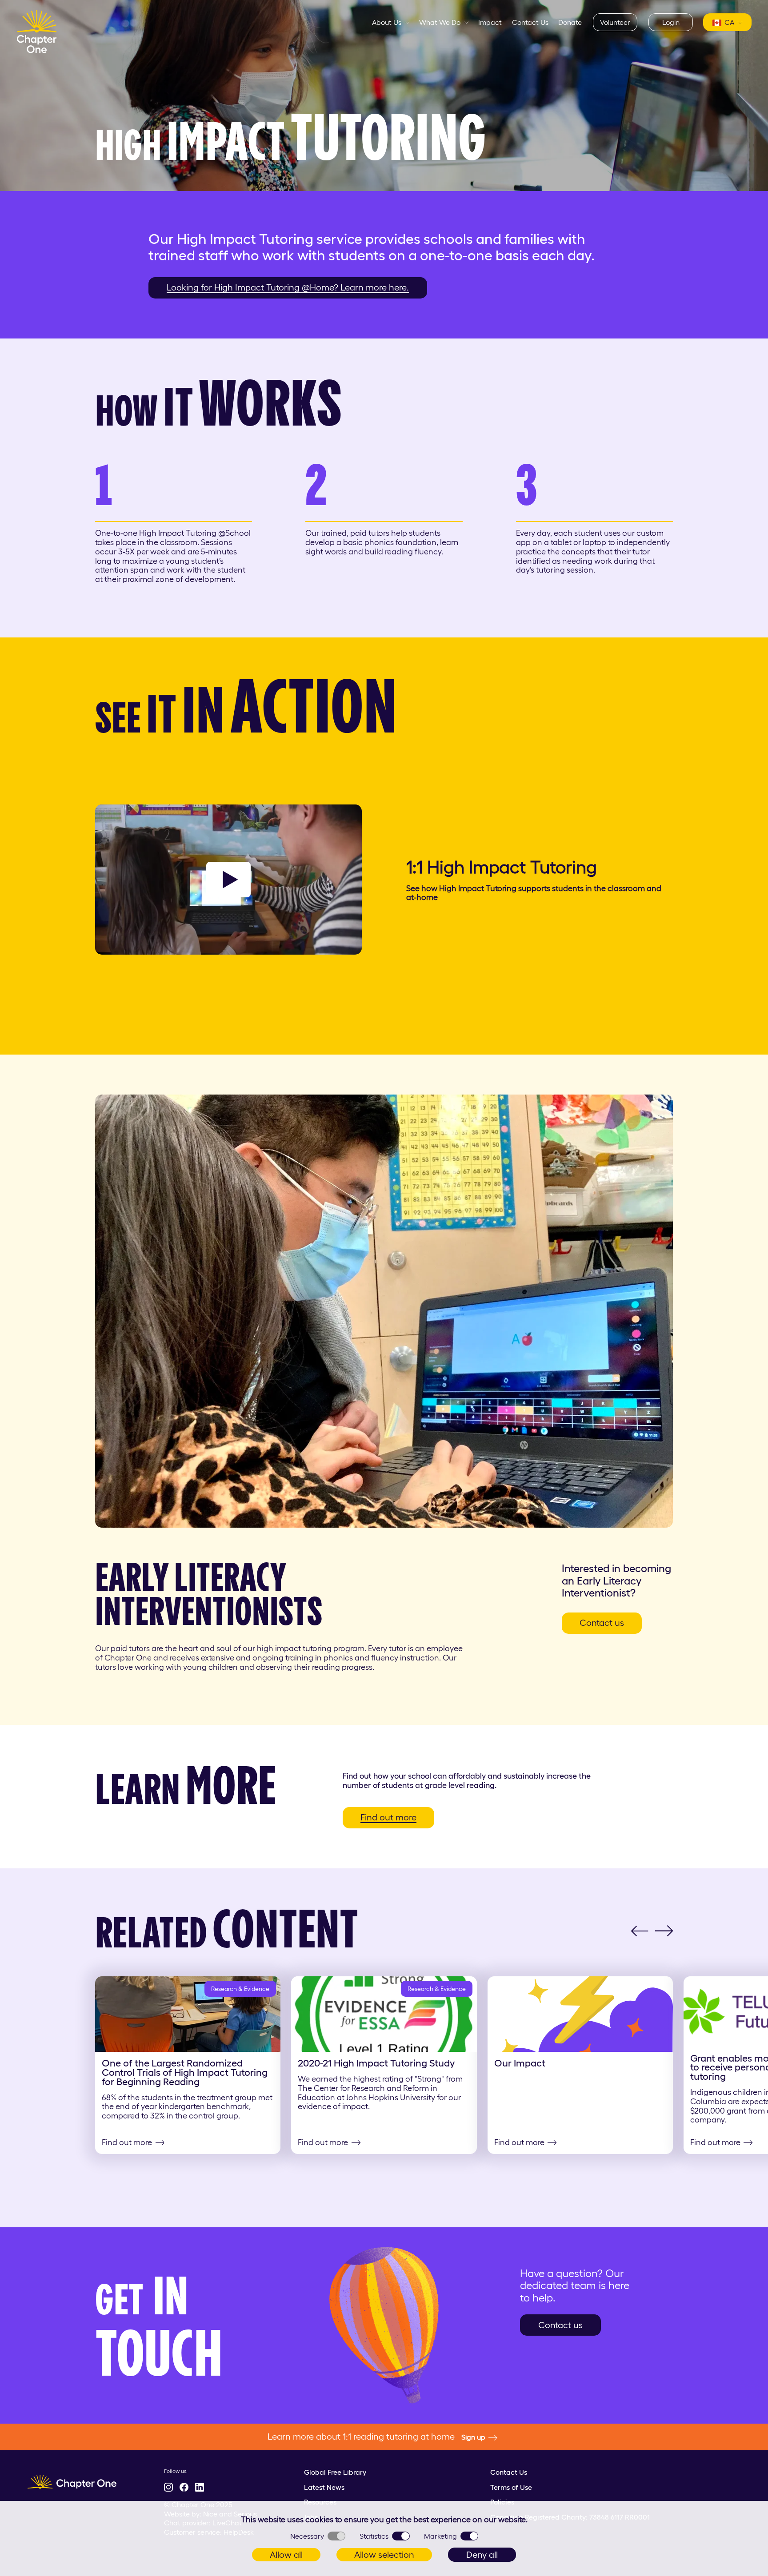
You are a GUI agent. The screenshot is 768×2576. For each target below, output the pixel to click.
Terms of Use (511, 2487)
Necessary (307, 2536)
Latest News (324, 2487)
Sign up (473, 2437)
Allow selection (384, 2555)
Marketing (440, 2536)
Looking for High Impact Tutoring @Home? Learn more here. (288, 287)
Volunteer (615, 22)
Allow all (286, 2555)
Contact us (602, 1623)
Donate (570, 22)
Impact (490, 22)
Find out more (388, 1817)
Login (671, 22)
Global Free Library (335, 2472)
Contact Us (530, 22)
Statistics (374, 2536)
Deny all (482, 2555)
